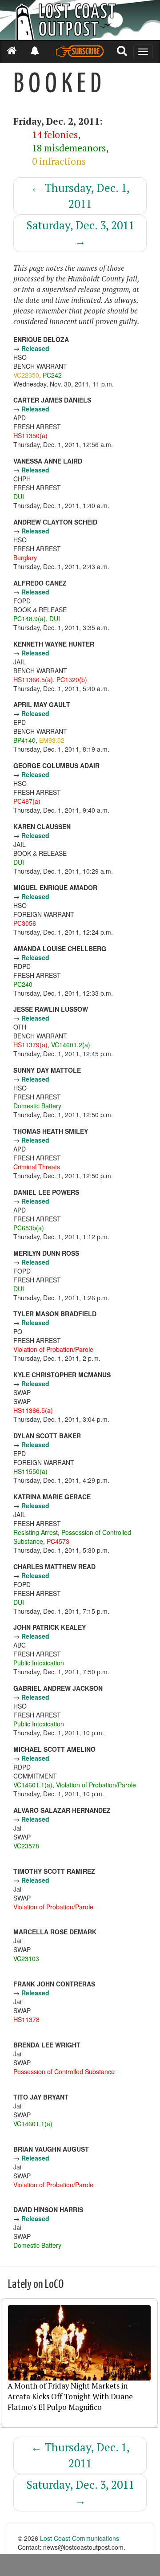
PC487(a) (27, 801)
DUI (19, 496)
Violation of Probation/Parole (53, 1349)
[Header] (80, 20)
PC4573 (58, 1541)
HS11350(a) (30, 435)
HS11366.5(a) (33, 680)
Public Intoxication (39, 1663)
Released (35, 348)
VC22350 (26, 375)
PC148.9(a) (30, 619)
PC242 (52, 375)
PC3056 (25, 923)
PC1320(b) (72, 680)
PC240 (23, 984)
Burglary (25, 558)
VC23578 (26, 1846)
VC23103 (26, 1958)
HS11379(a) (30, 1045)
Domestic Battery (37, 1106)
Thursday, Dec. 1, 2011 (80, 196)
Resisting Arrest (36, 1532)
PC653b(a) (29, 1228)
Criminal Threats (37, 1167)
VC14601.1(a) (33, 1785)
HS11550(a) (30, 1471)
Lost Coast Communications (80, 2538)
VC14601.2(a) (71, 1045)
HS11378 (26, 2019)
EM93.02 (52, 740)
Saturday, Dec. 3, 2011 (80, 233)
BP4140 (24, 740)
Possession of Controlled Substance (64, 2071)
